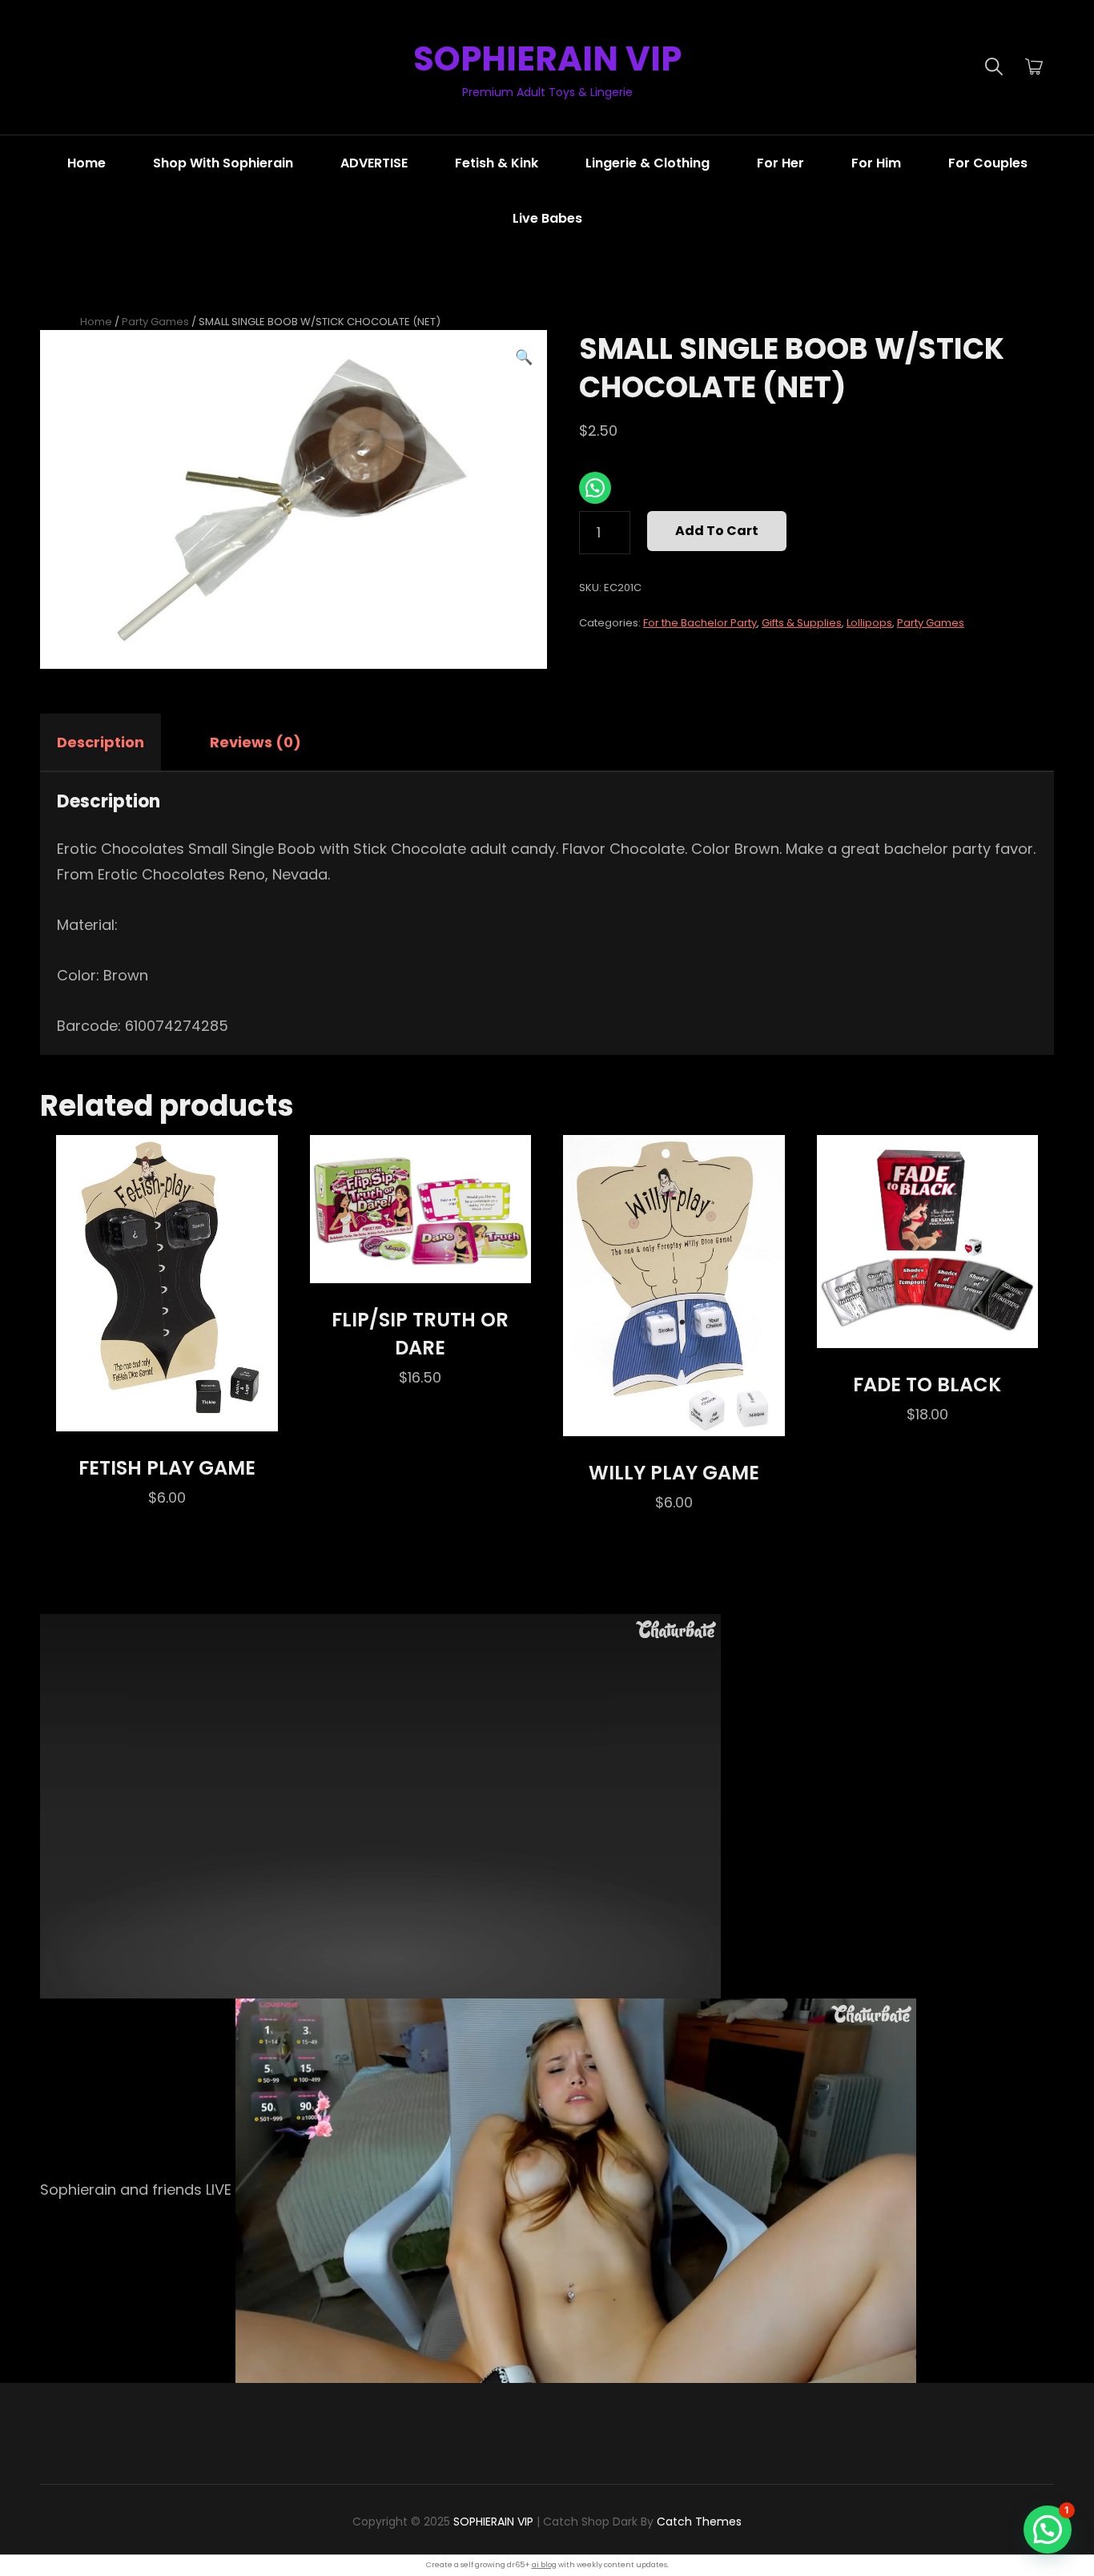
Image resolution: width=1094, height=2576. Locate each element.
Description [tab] (101, 742)
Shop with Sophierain (223, 163)
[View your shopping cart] (1034, 67)
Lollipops (869, 623)
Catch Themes (699, 2522)
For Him (876, 163)
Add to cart (717, 531)
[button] (524, 357)
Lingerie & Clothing (648, 163)
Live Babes (547, 218)
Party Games (155, 322)
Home (86, 163)
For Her (780, 163)
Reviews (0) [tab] (255, 742)
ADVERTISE (374, 163)
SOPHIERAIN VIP (547, 59)
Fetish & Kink (497, 163)
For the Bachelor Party (700, 623)
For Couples (988, 163)
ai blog (544, 2565)
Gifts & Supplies (802, 623)
